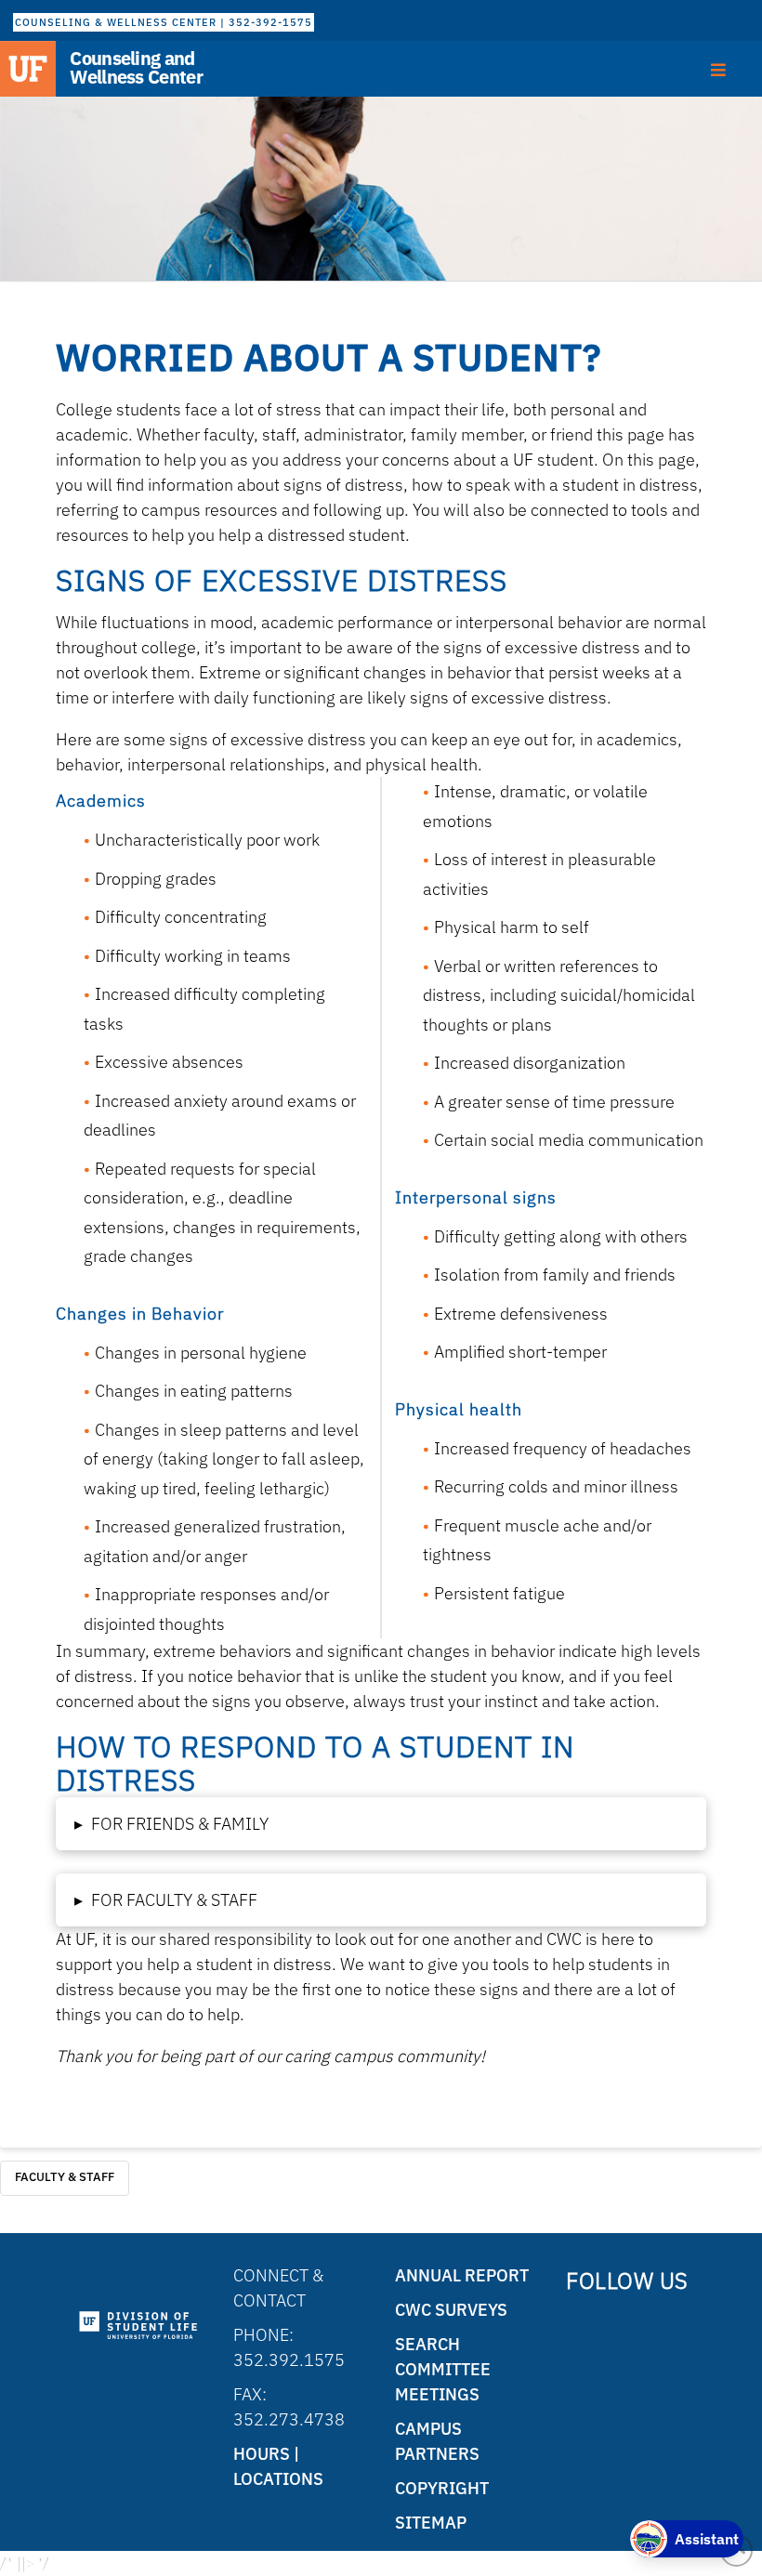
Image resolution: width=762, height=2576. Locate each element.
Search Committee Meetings (443, 2369)
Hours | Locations (278, 2466)
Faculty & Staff (65, 2177)
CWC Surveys (451, 2310)
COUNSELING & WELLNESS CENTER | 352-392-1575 (164, 22)
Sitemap (431, 2523)
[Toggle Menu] (719, 68)
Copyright (442, 2488)
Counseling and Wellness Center (136, 68)
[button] (381, 1824)
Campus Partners (437, 2441)
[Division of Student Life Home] (138, 2326)
